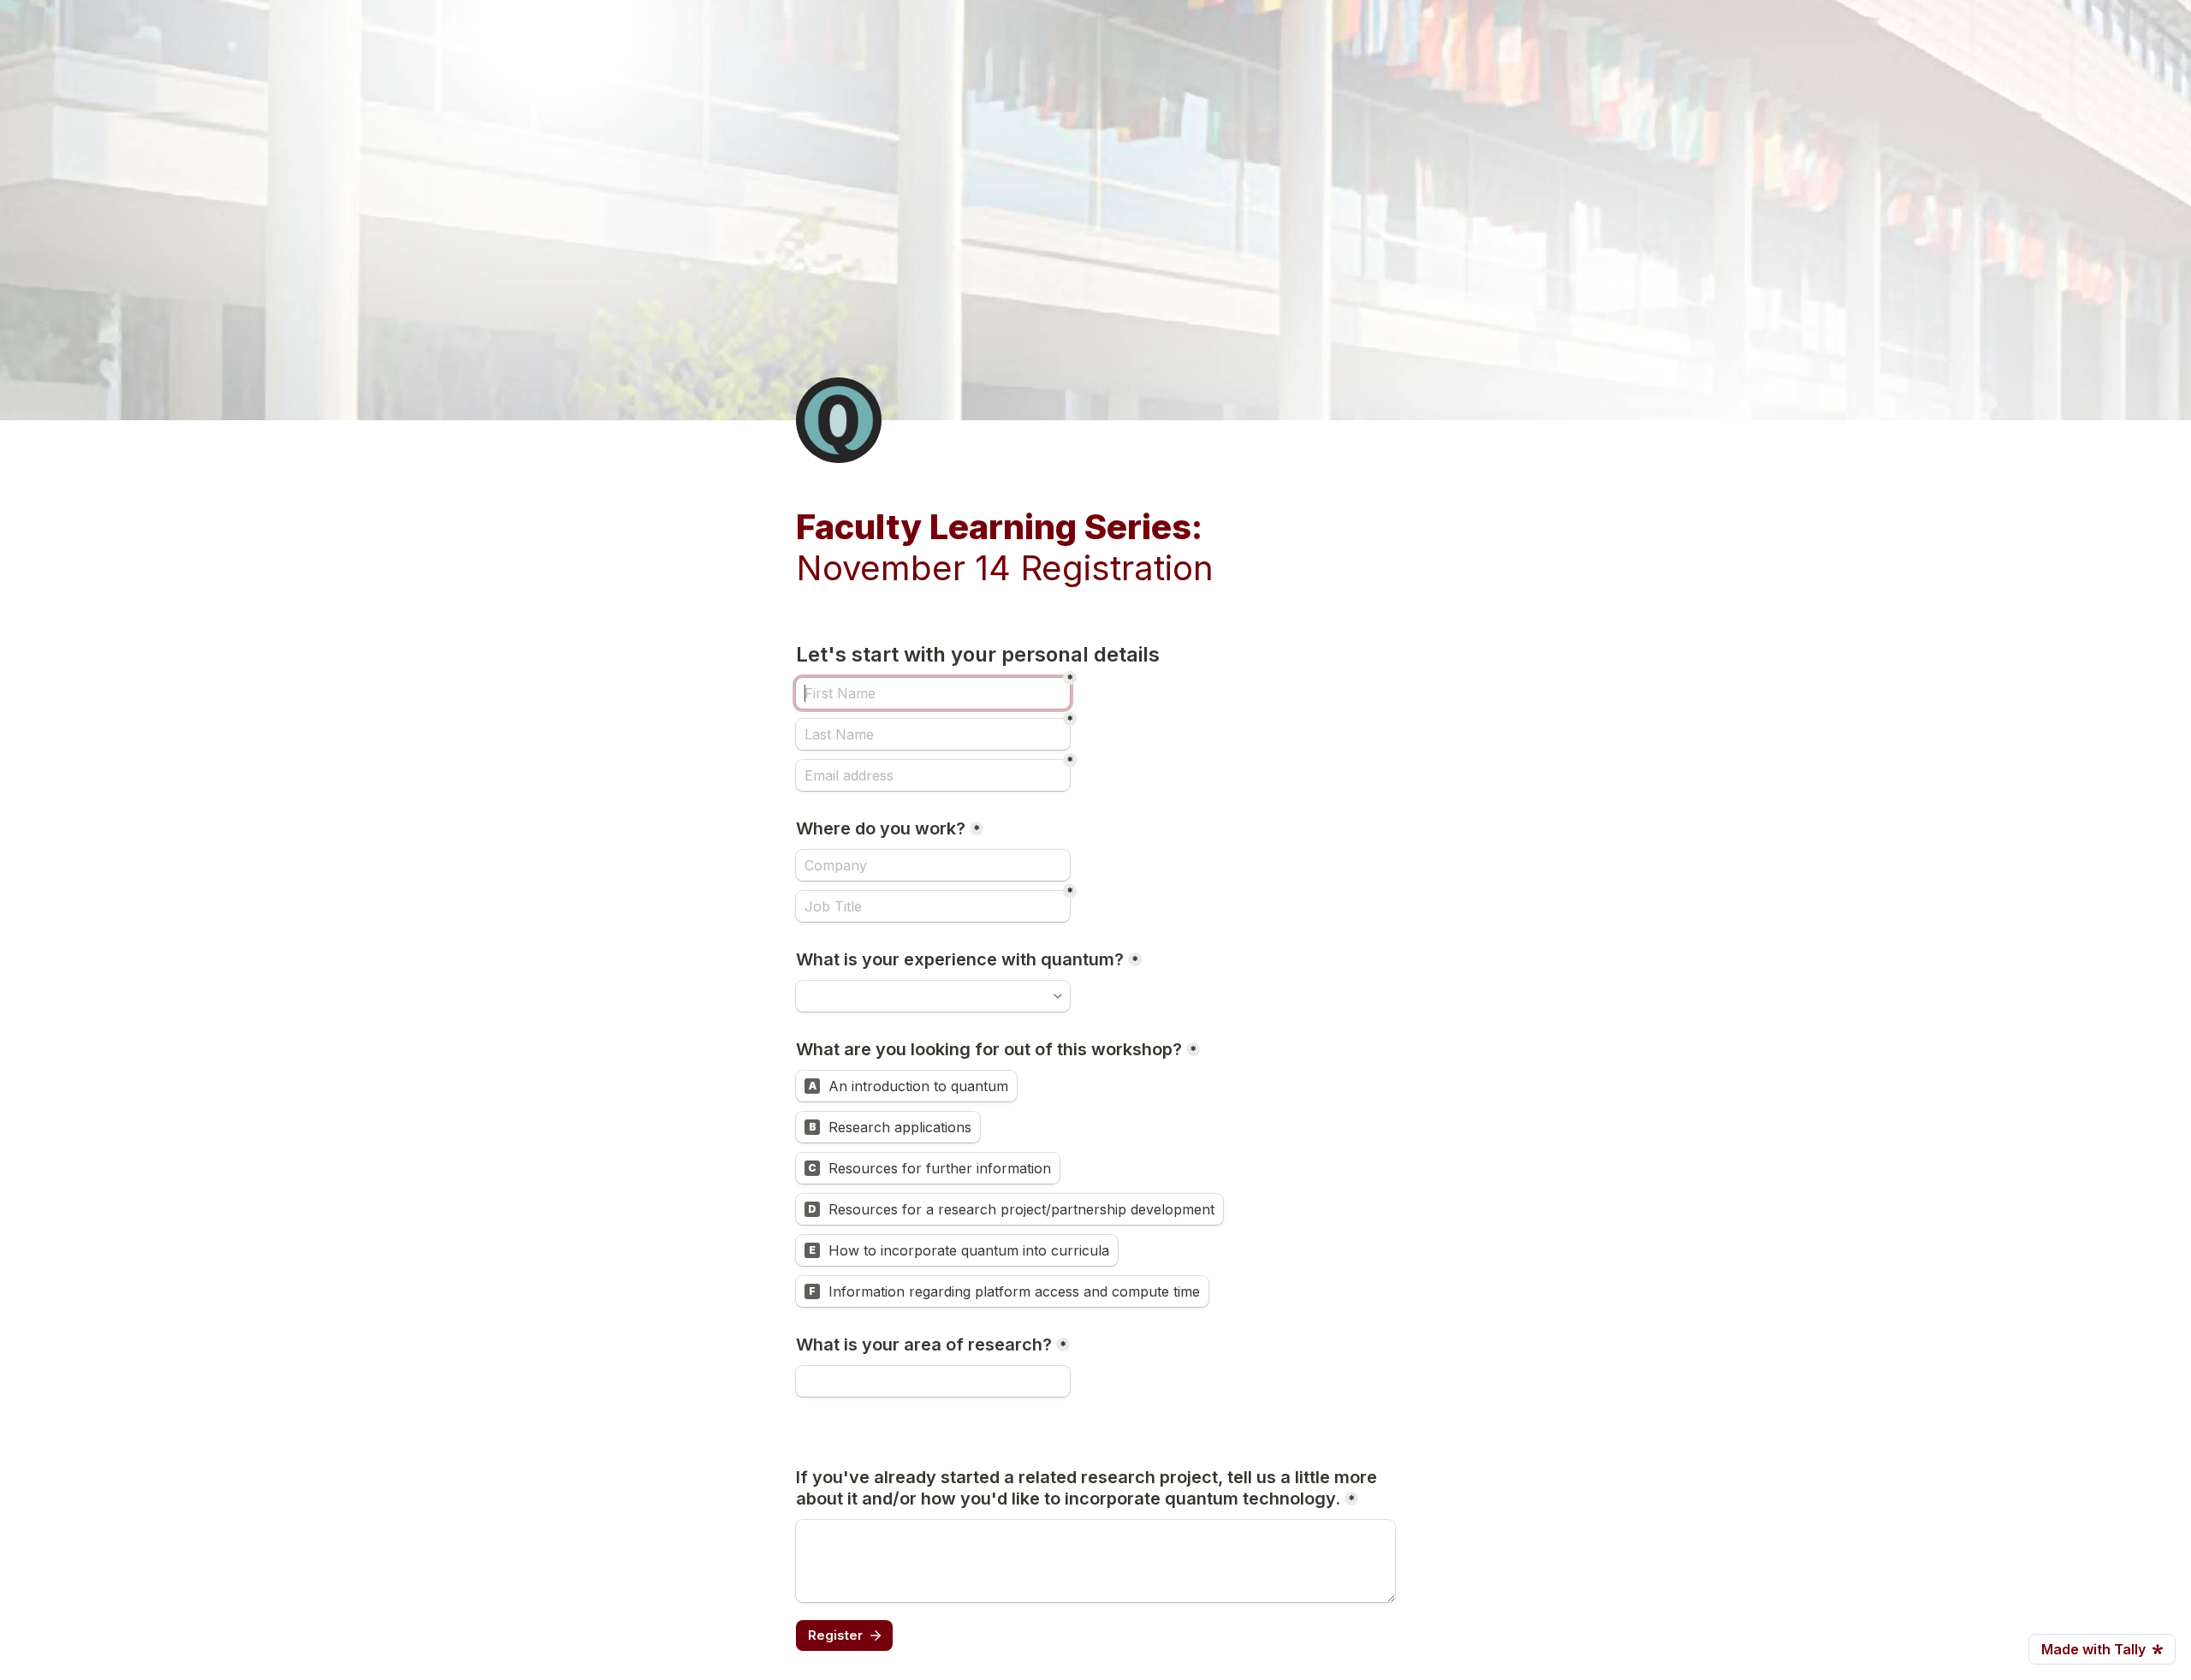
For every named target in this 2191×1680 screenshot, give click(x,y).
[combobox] (933, 996)
